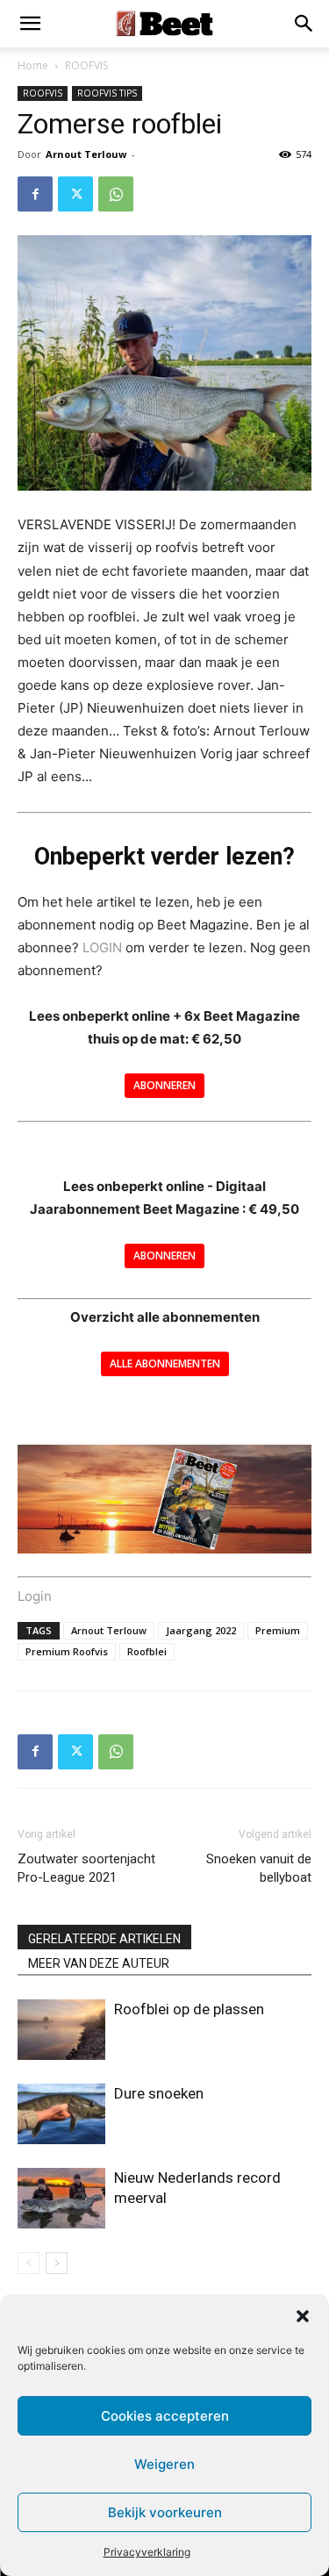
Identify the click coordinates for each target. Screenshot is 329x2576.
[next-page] (57, 2263)
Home (33, 65)
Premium (278, 1630)
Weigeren (164, 2464)
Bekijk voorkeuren (165, 2512)
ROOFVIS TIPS (107, 93)
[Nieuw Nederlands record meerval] (61, 2198)
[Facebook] (35, 194)
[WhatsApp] (116, 194)
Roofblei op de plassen (189, 2009)
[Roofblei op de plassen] (61, 2030)
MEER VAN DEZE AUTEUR (99, 1963)
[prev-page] (29, 2263)
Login (35, 1596)
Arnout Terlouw (86, 154)
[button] (303, 2316)
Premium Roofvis (67, 1651)
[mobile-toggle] (30, 24)
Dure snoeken (159, 2093)
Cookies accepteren (165, 2416)
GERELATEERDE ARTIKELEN (104, 1939)
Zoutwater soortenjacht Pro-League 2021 (86, 1868)
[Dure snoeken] (61, 2114)
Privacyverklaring (147, 2552)
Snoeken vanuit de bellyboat (259, 1868)
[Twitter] (75, 194)
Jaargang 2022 (201, 1630)
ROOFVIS (86, 65)
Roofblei (147, 1651)
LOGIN (102, 947)
